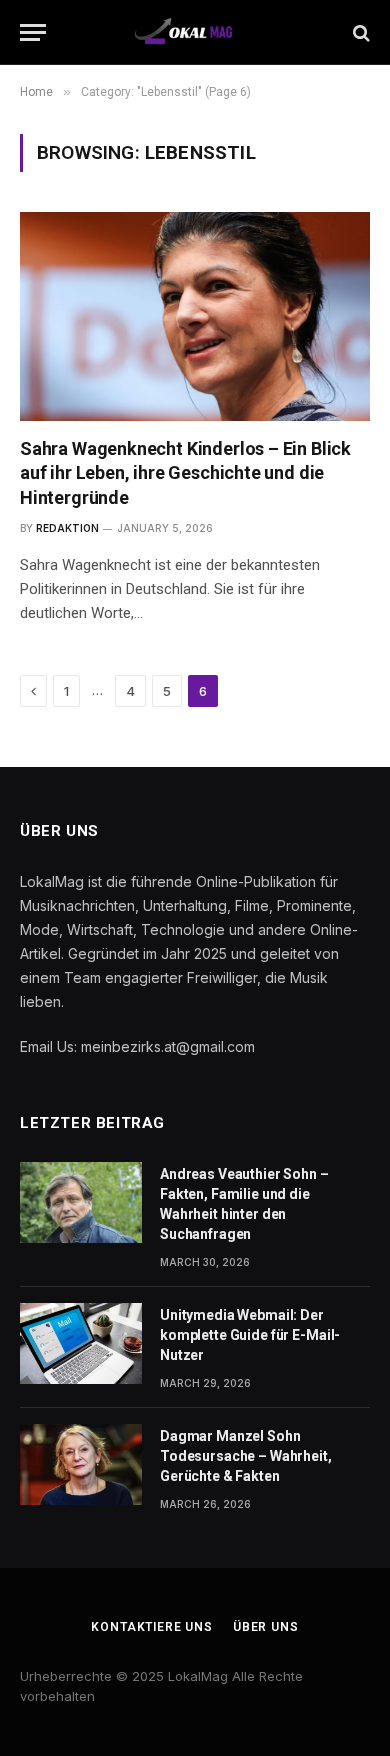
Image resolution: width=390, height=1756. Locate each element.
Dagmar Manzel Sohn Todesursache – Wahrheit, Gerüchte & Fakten (246, 1456)
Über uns (266, 1627)
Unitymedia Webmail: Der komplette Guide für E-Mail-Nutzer (250, 1335)
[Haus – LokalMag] (195, 32)
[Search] (359, 32)
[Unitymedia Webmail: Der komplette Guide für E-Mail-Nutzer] (81, 1343)
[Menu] (33, 32)
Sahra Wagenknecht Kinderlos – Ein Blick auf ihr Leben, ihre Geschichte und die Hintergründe (185, 473)
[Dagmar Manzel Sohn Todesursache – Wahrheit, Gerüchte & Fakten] (81, 1464)
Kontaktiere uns (152, 1627)
